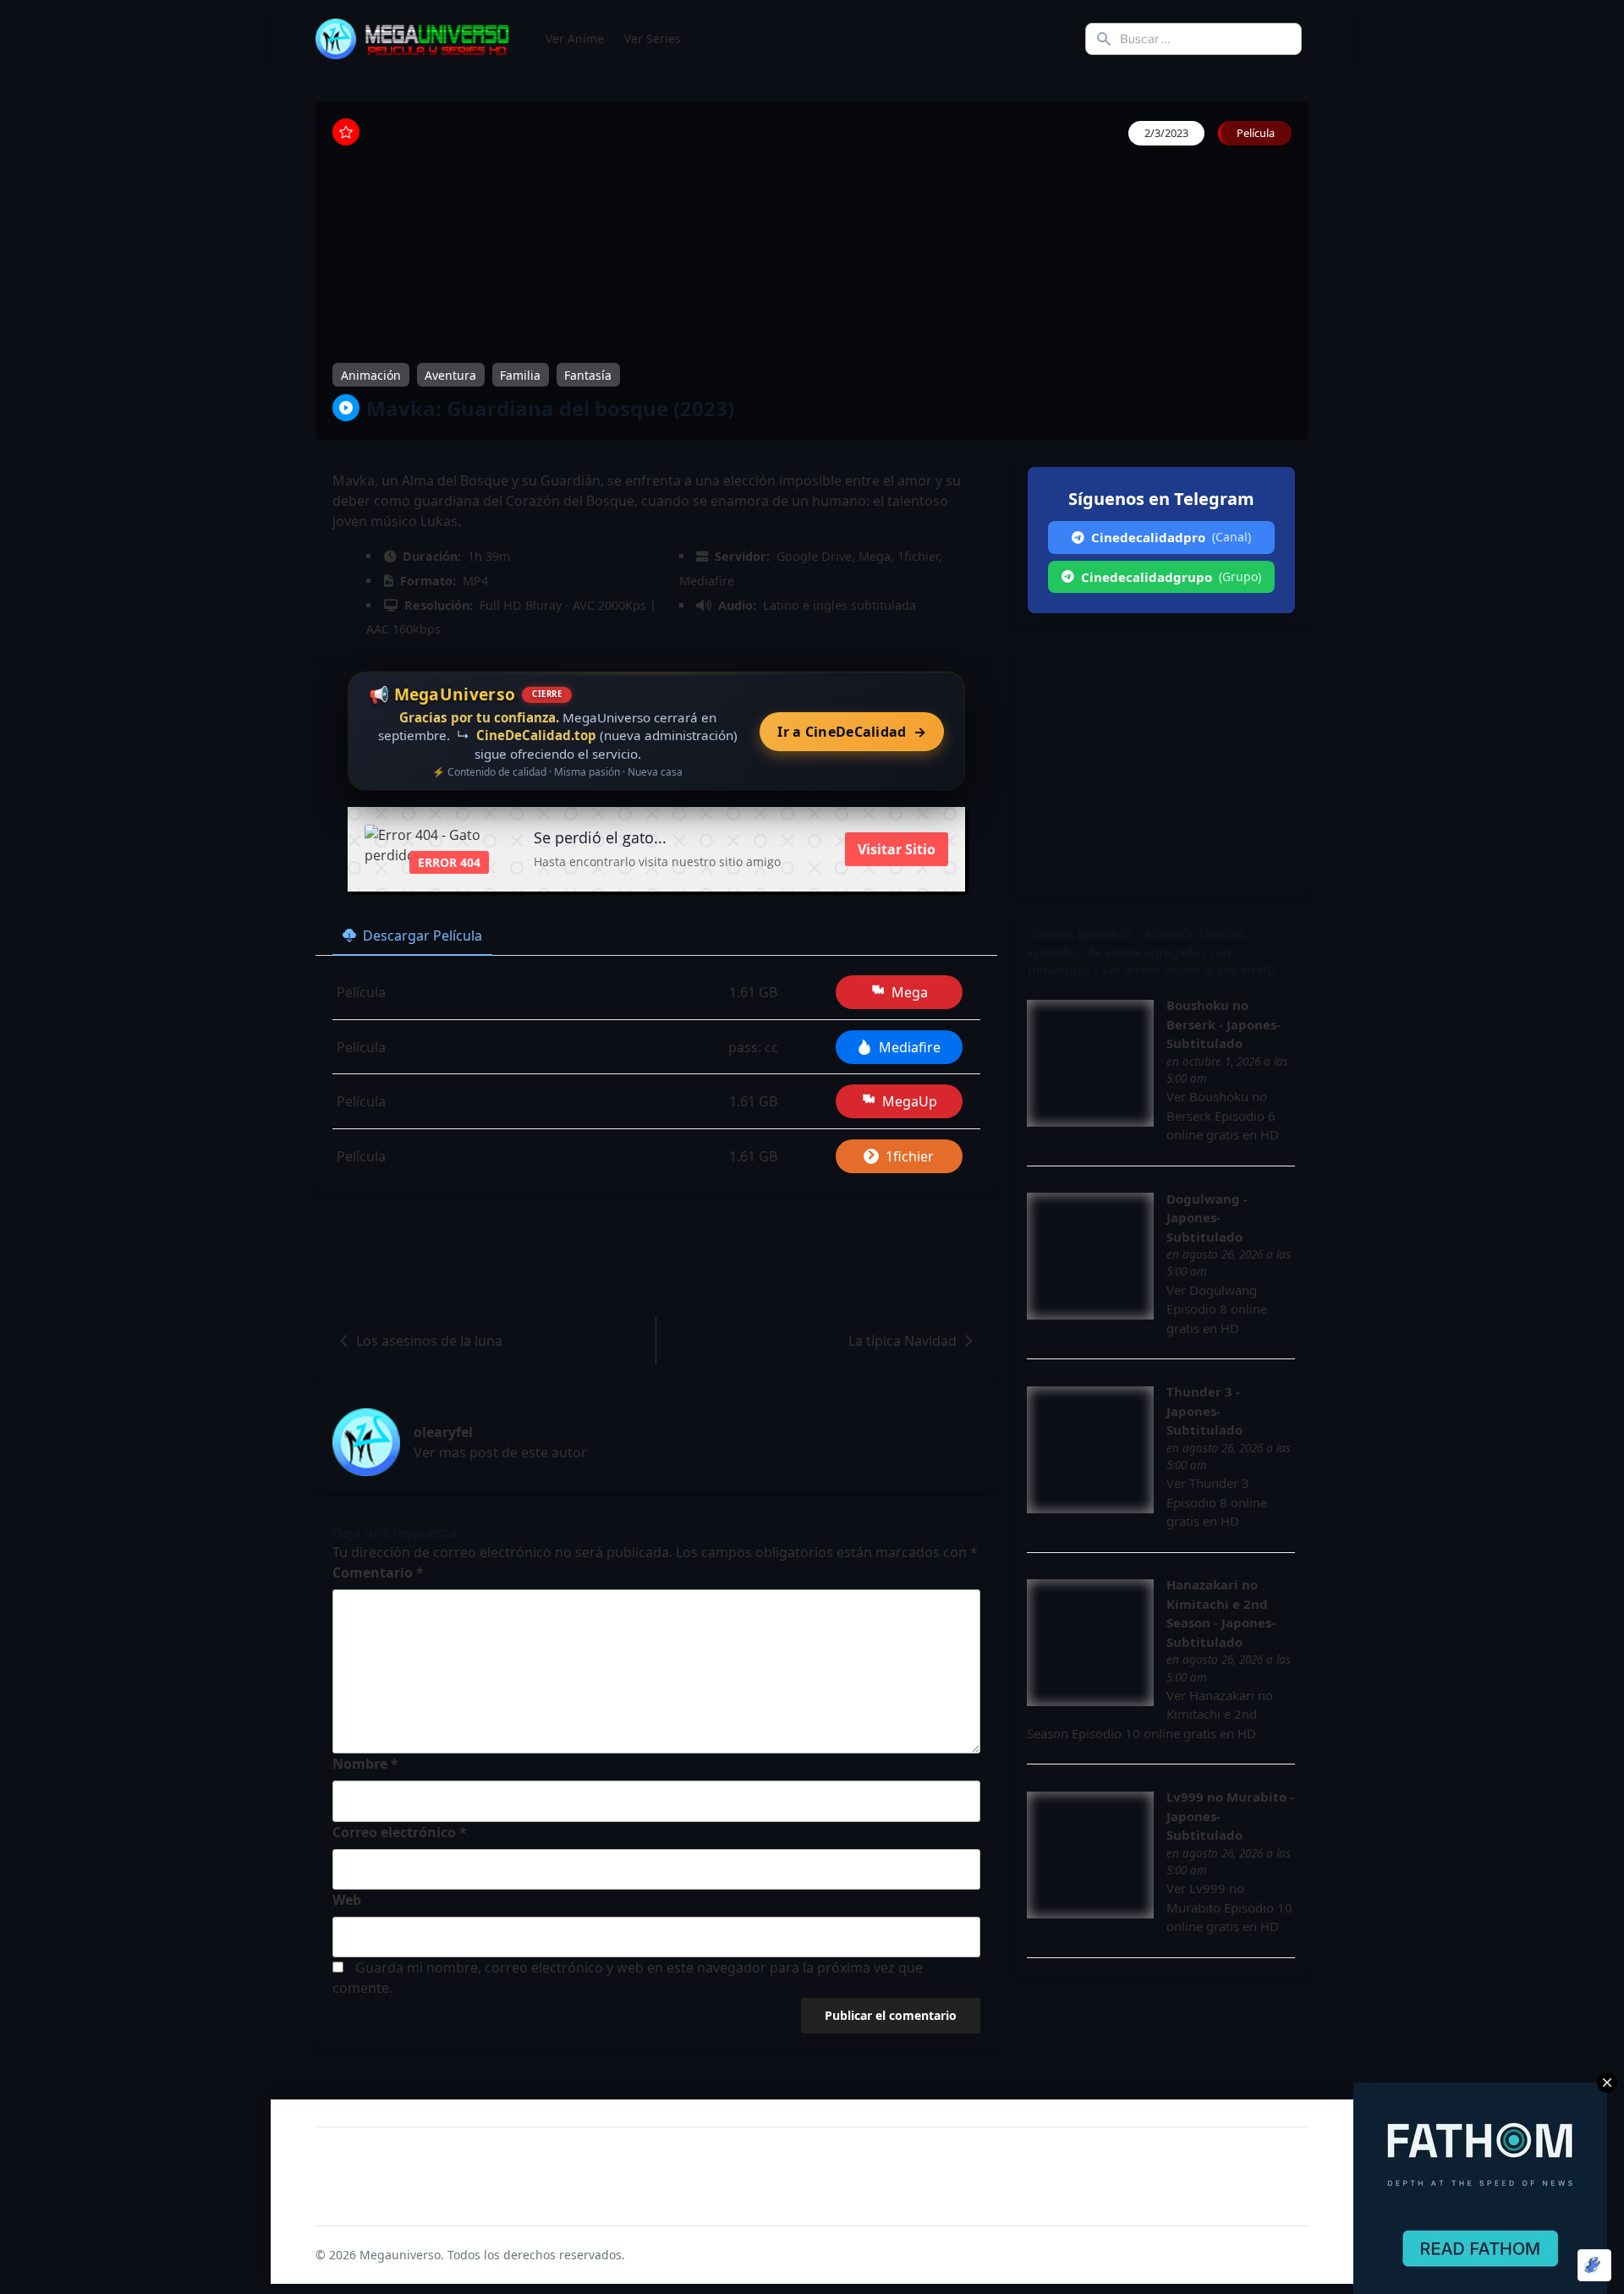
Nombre (365, 1764)
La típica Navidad (903, 1341)
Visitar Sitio (897, 849)
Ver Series (653, 38)
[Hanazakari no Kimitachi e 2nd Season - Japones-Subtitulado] (1090, 1643)
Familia (520, 374)
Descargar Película (422, 936)
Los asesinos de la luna (429, 1341)
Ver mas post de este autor (500, 1452)
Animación (371, 374)
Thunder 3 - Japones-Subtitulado (1204, 1410)
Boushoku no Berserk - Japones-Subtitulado (1223, 1024)
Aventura (450, 374)
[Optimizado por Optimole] (1594, 2265)
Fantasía (588, 374)
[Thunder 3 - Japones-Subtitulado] (1090, 1450)
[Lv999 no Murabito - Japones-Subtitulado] (1090, 1855)
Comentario (378, 1572)
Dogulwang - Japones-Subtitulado (1207, 1218)
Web (347, 1900)
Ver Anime (575, 38)
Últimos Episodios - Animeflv (1112, 934)
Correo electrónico (400, 1832)
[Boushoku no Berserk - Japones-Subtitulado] (1090, 1063)
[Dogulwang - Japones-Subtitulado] (1090, 1256)
